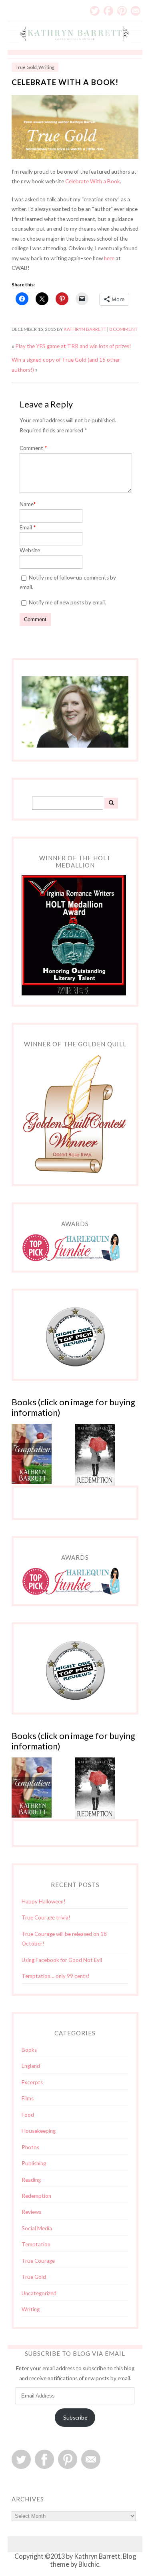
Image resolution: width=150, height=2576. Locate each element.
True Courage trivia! (46, 1917)
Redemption (36, 2196)
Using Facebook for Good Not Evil (62, 1960)
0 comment (123, 329)
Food (28, 2115)
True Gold (26, 67)
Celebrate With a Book (93, 181)
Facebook (108, 11)
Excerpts (32, 2082)
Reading (31, 2180)
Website (30, 550)
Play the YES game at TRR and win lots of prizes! (73, 346)
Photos (30, 2147)
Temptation (36, 2244)
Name (28, 504)
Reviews (31, 2212)
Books (29, 2050)
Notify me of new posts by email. (67, 602)
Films (28, 2098)
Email (136, 11)
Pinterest (122, 11)
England (31, 2066)
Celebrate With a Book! (65, 82)
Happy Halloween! (44, 1901)
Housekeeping (39, 2131)
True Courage (38, 2261)
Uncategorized (39, 2293)
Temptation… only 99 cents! (56, 1976)
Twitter (95, 11)
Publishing (34, 2163)
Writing (46, 67)
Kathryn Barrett (85, 329)
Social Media (37, 2228)
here (109, 258)
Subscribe (75, 2418)
